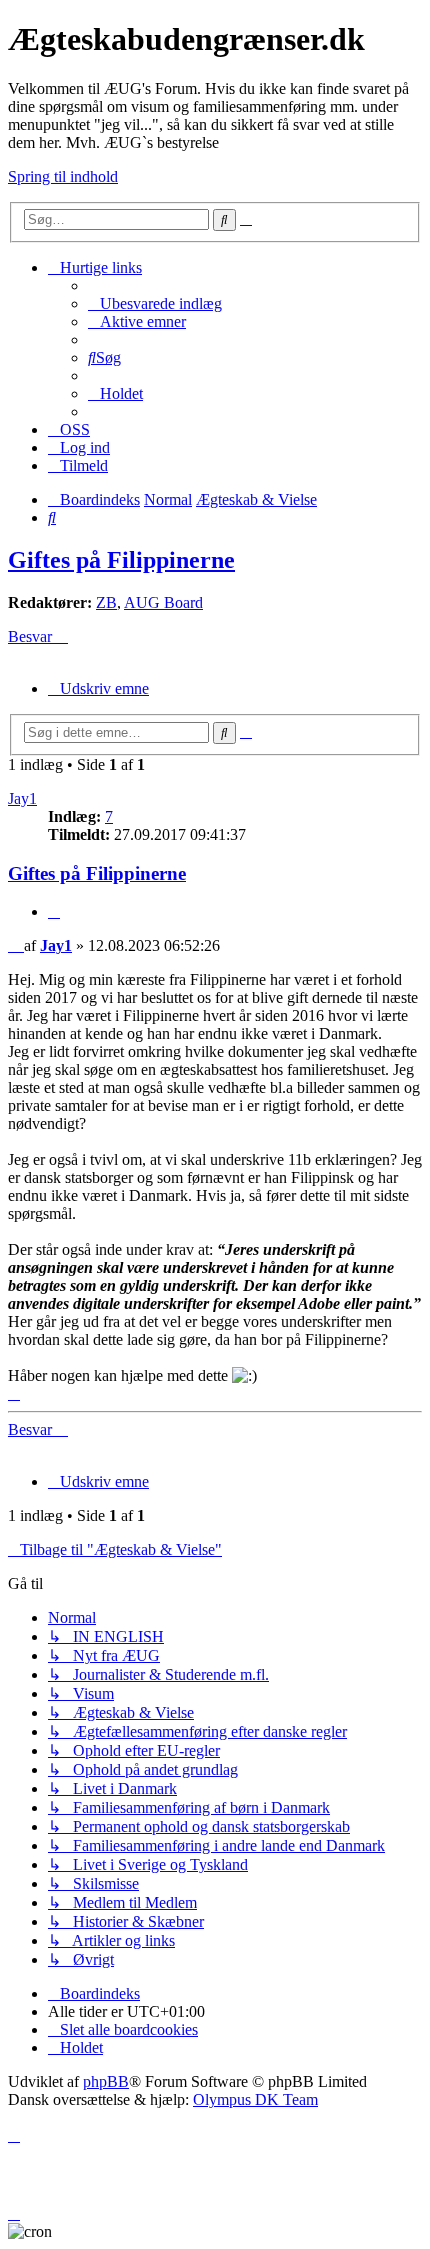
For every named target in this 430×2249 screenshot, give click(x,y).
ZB (106, 602)
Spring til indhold (63, 176)
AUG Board (163, 602)
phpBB (106, 2081)
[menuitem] (155, 303)
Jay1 (22, 798)
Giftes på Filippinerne (121, 560)
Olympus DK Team (255, 2099)
